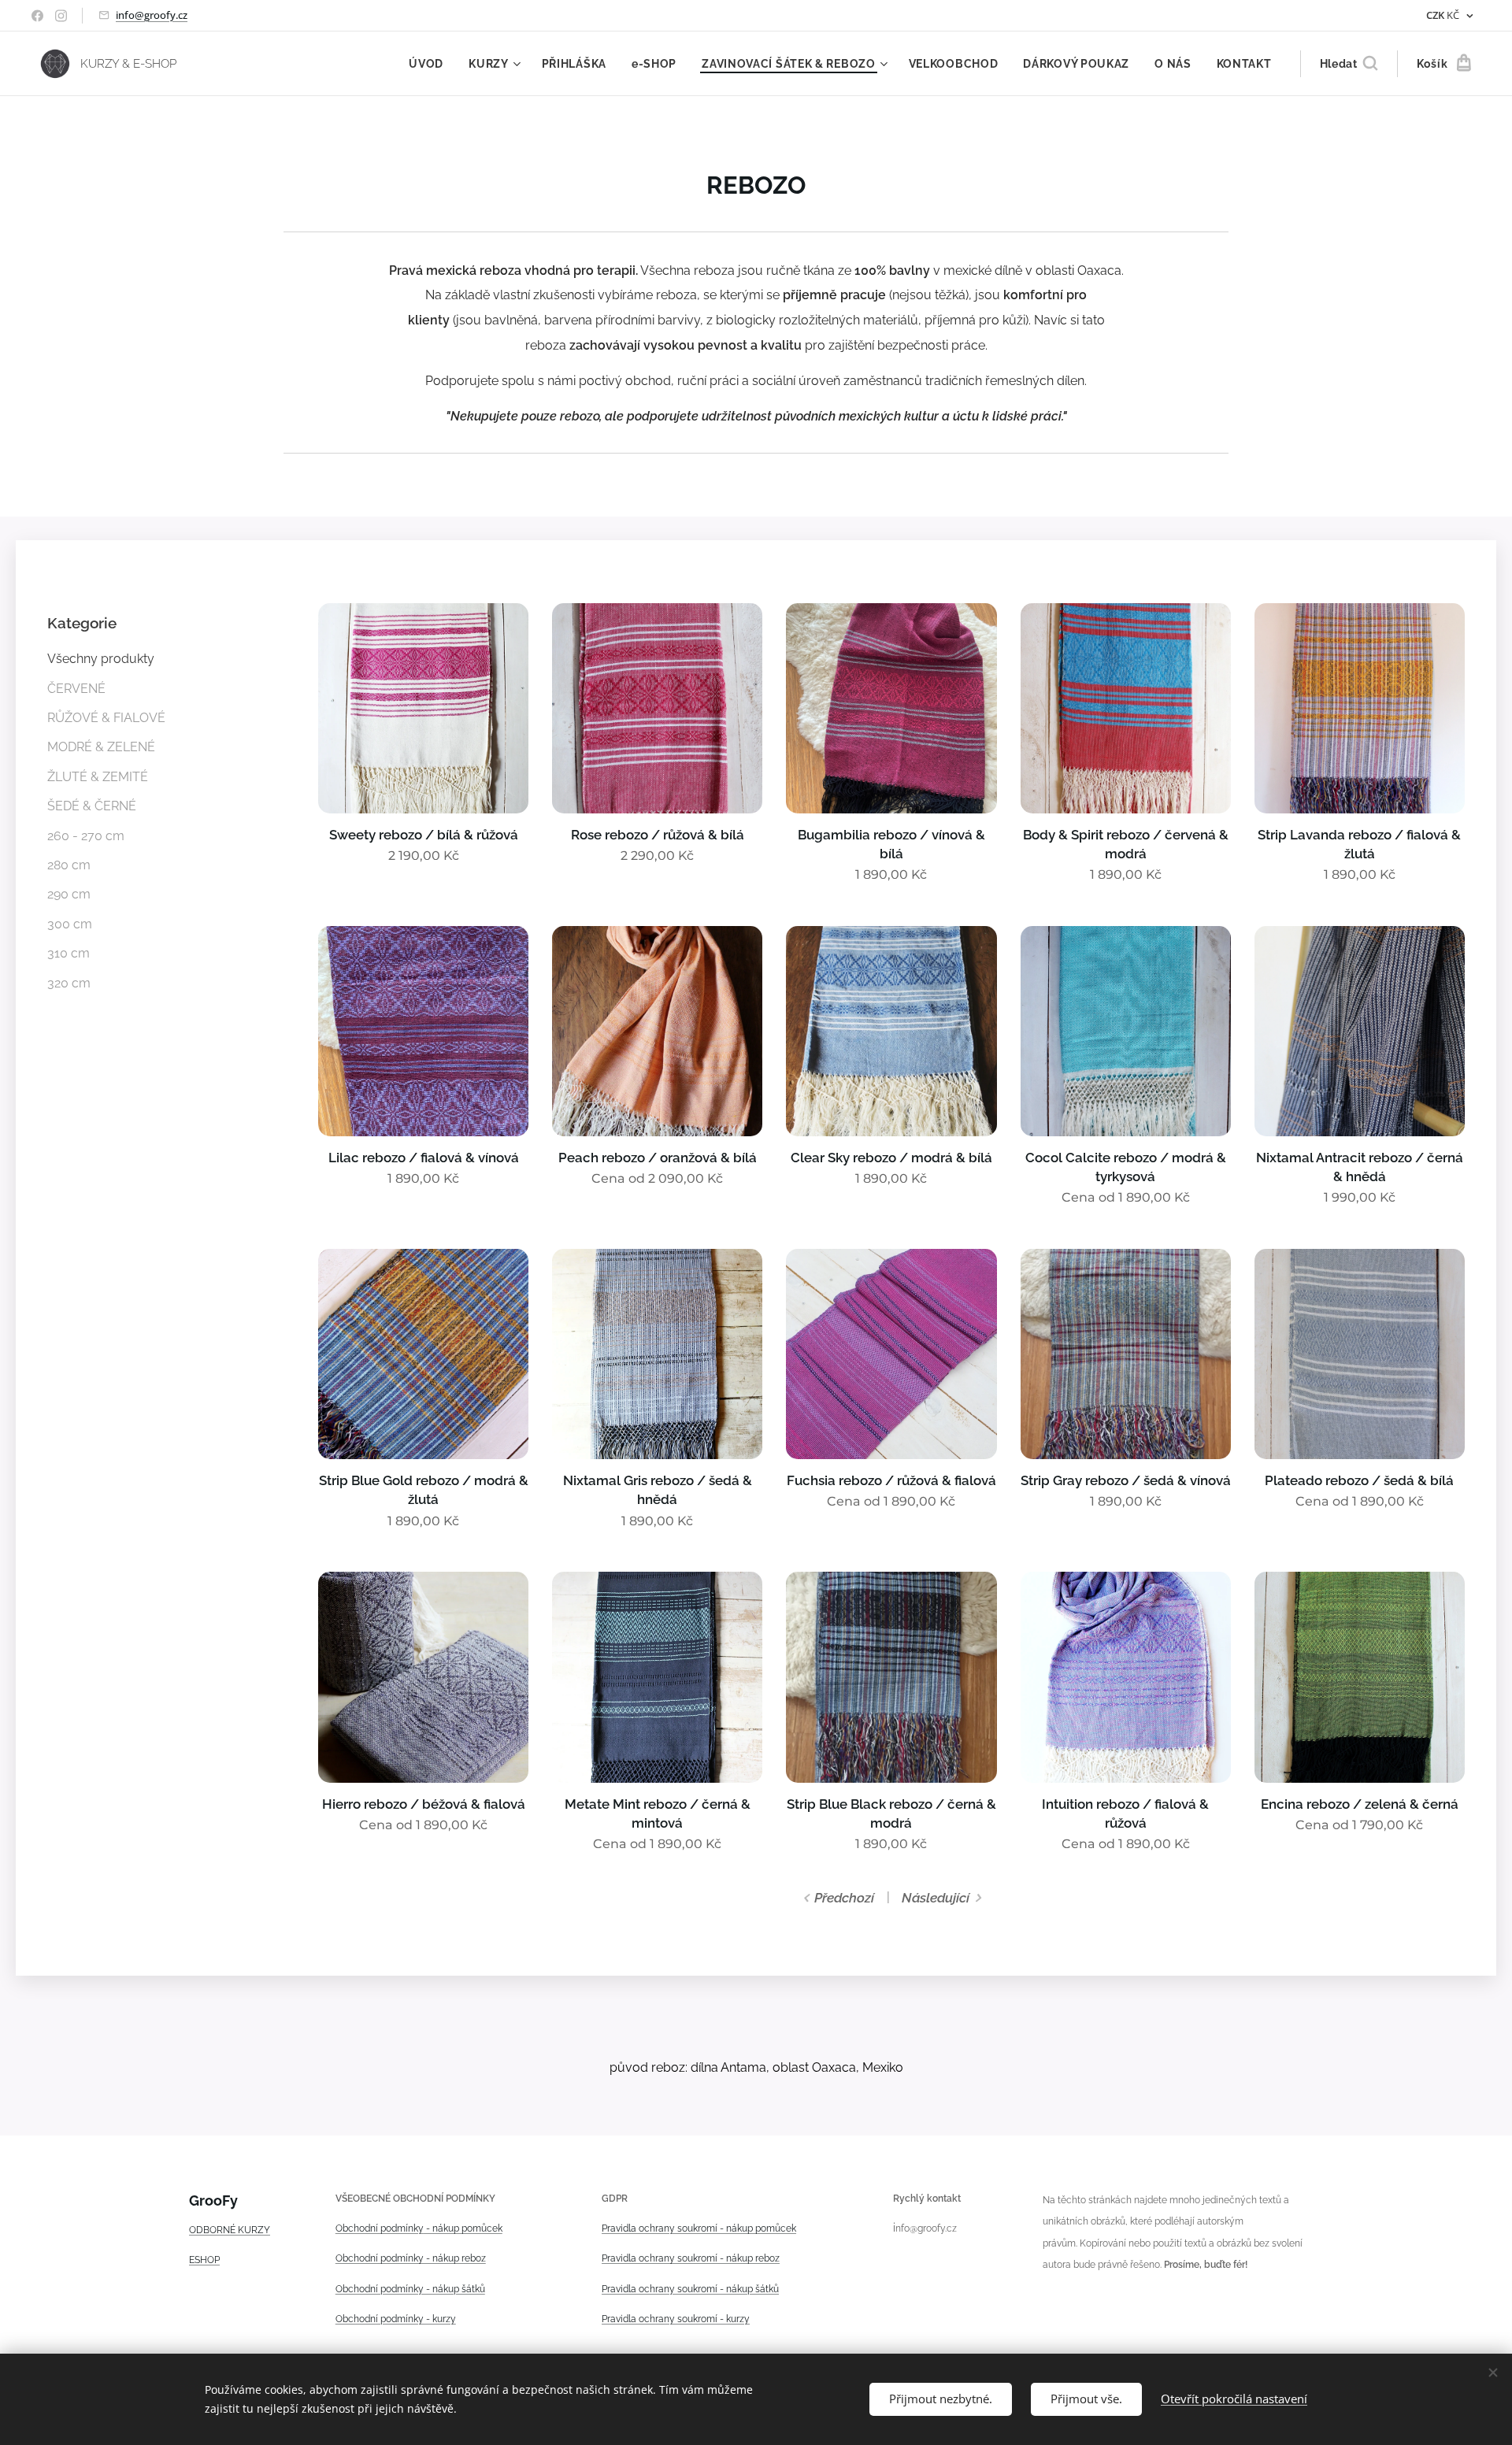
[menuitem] (430, 64)
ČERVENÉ (76, 689)
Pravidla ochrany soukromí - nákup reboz (691, 2258)
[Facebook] (37, 16)
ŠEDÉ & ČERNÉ (92, 806)
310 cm (69, 953)
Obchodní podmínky (380, 2228)
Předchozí (844, 1898)
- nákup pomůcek (463, 2228)
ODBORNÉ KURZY (230, 2230)
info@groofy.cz (152, 15)
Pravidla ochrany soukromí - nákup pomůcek (699, 2228)
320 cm (69, 983)
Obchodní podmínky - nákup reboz (411, 2258)
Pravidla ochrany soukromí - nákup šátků (690, 2289)
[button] (1349, 64)
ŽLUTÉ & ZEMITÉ (98, 777)
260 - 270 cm (86, 836)
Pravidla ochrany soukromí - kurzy (676, 2319)
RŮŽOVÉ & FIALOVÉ (106, 718)
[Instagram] (61, 16)
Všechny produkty (101, 659)
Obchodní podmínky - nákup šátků (410, 2289)
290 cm (69, 894)
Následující (936, 1898)
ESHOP (204, 2260)
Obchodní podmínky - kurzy (396, 2319)
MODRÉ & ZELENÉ (101, 747)
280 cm (69, 865)
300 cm (70, 924)
